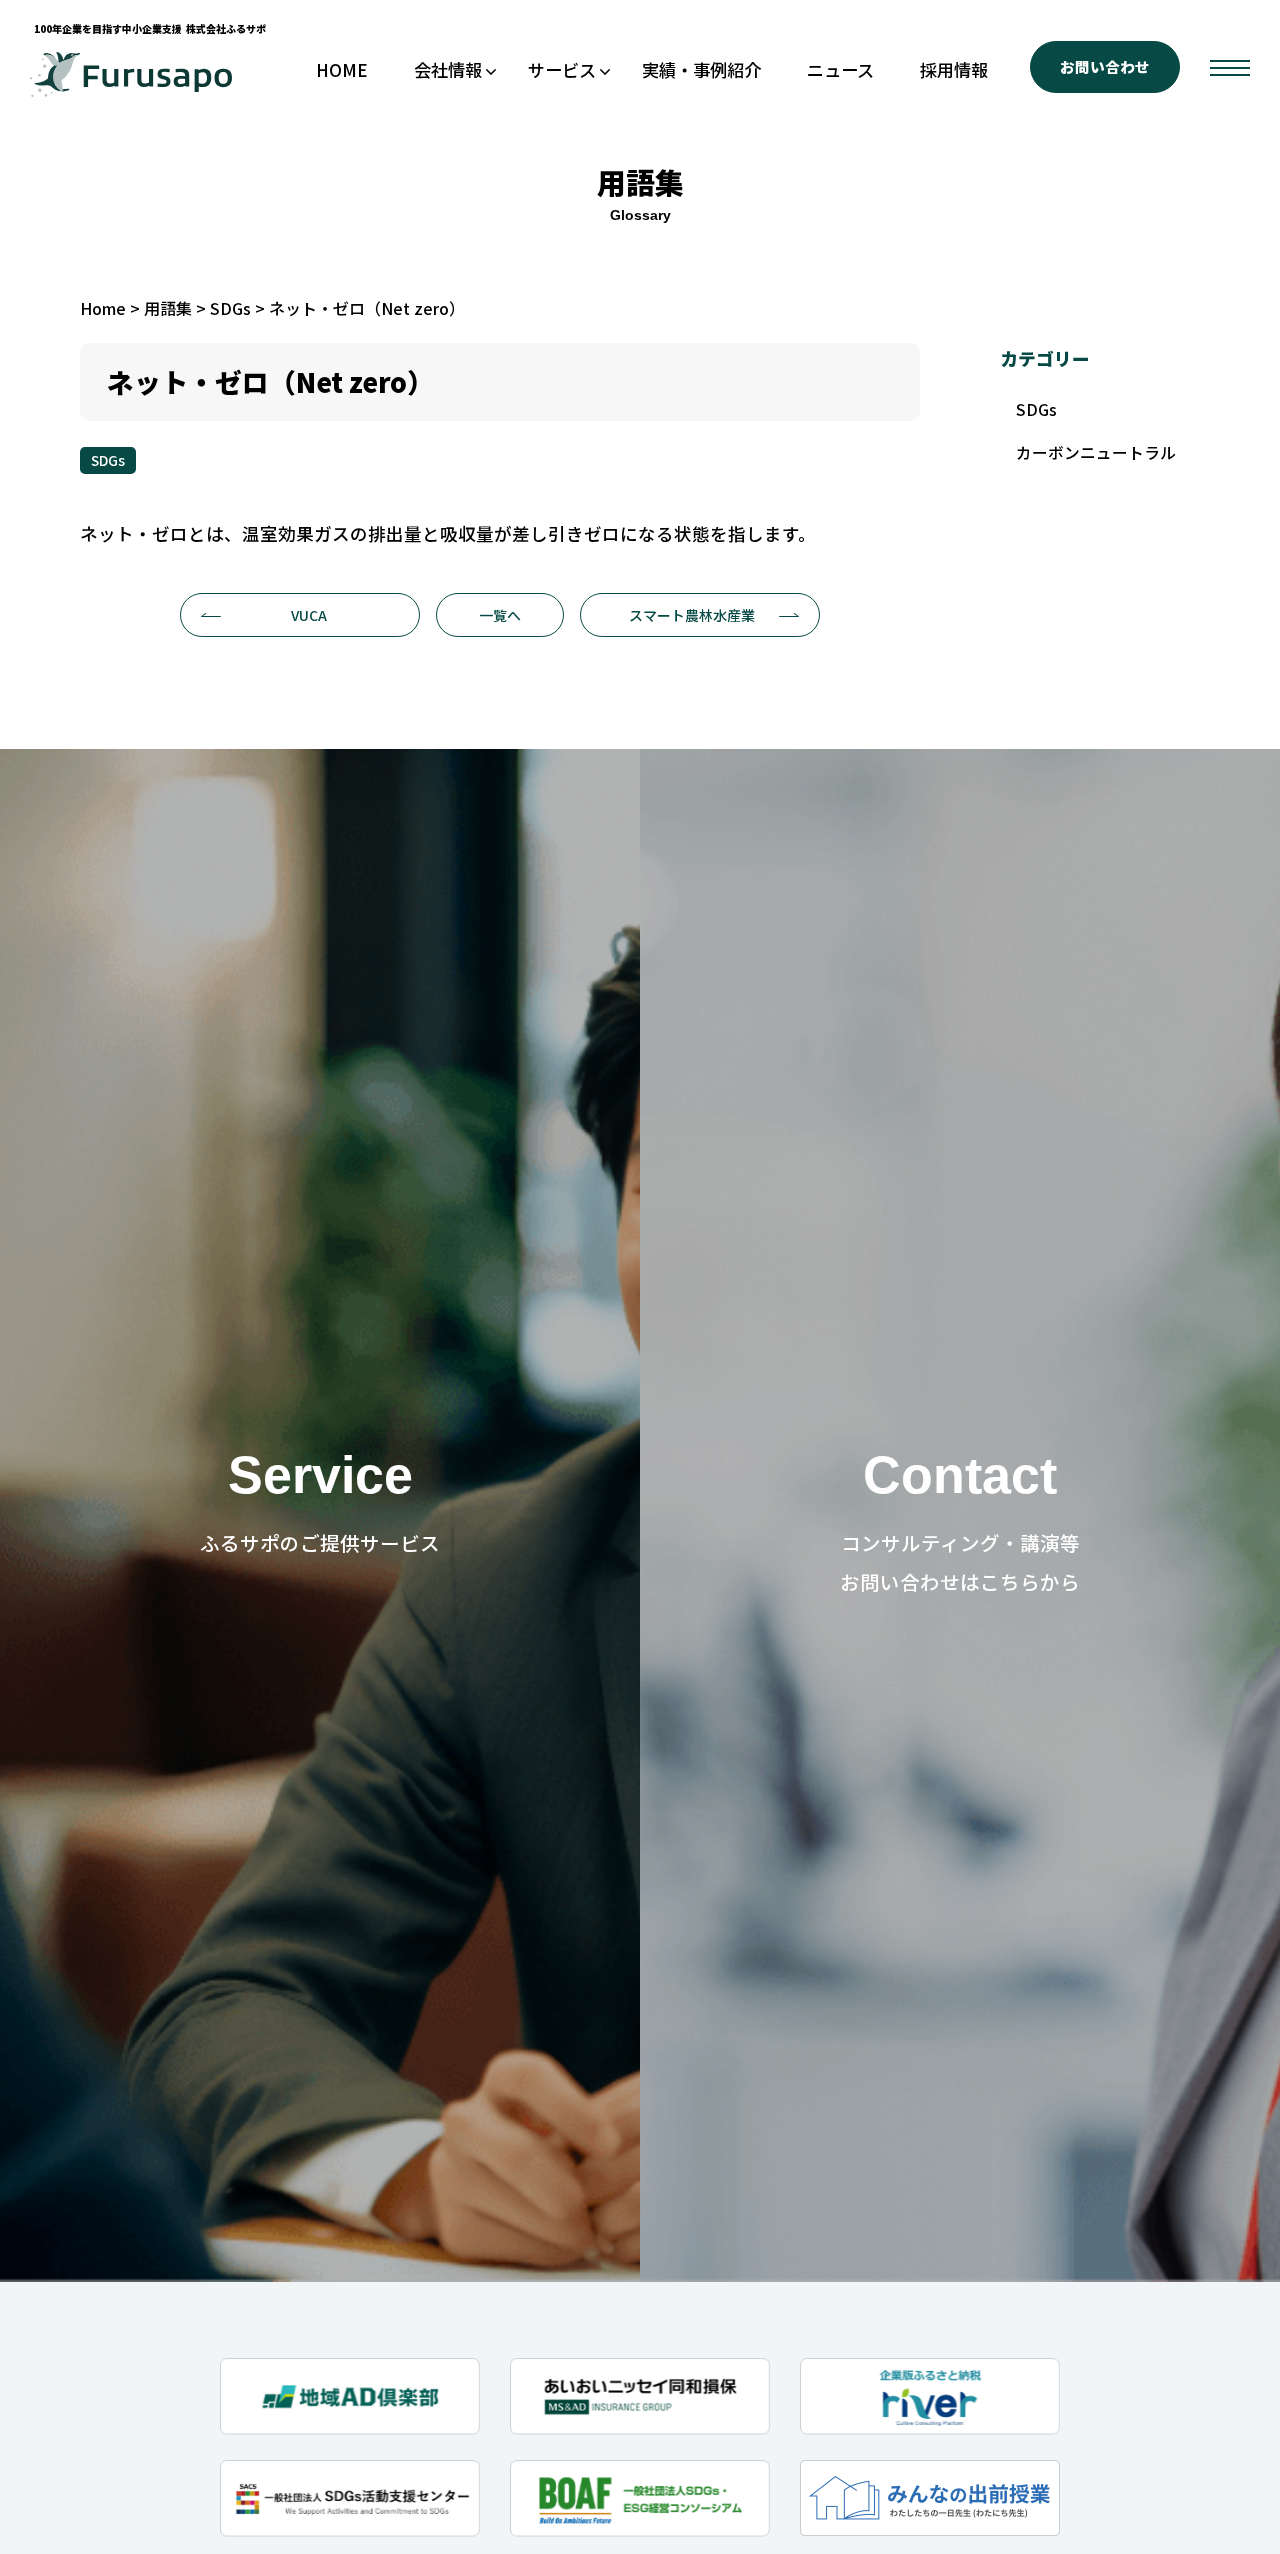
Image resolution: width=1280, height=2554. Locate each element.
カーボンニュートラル (1096, 452)
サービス (562, 69)
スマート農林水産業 (692, 615)
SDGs (108, 460)
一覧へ (500, 615)
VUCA (309, 615)
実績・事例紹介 (701, 69)
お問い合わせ (1105, 66)
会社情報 (448, 69)
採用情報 (954, 69)
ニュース (840, 69)
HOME (342, 69)
